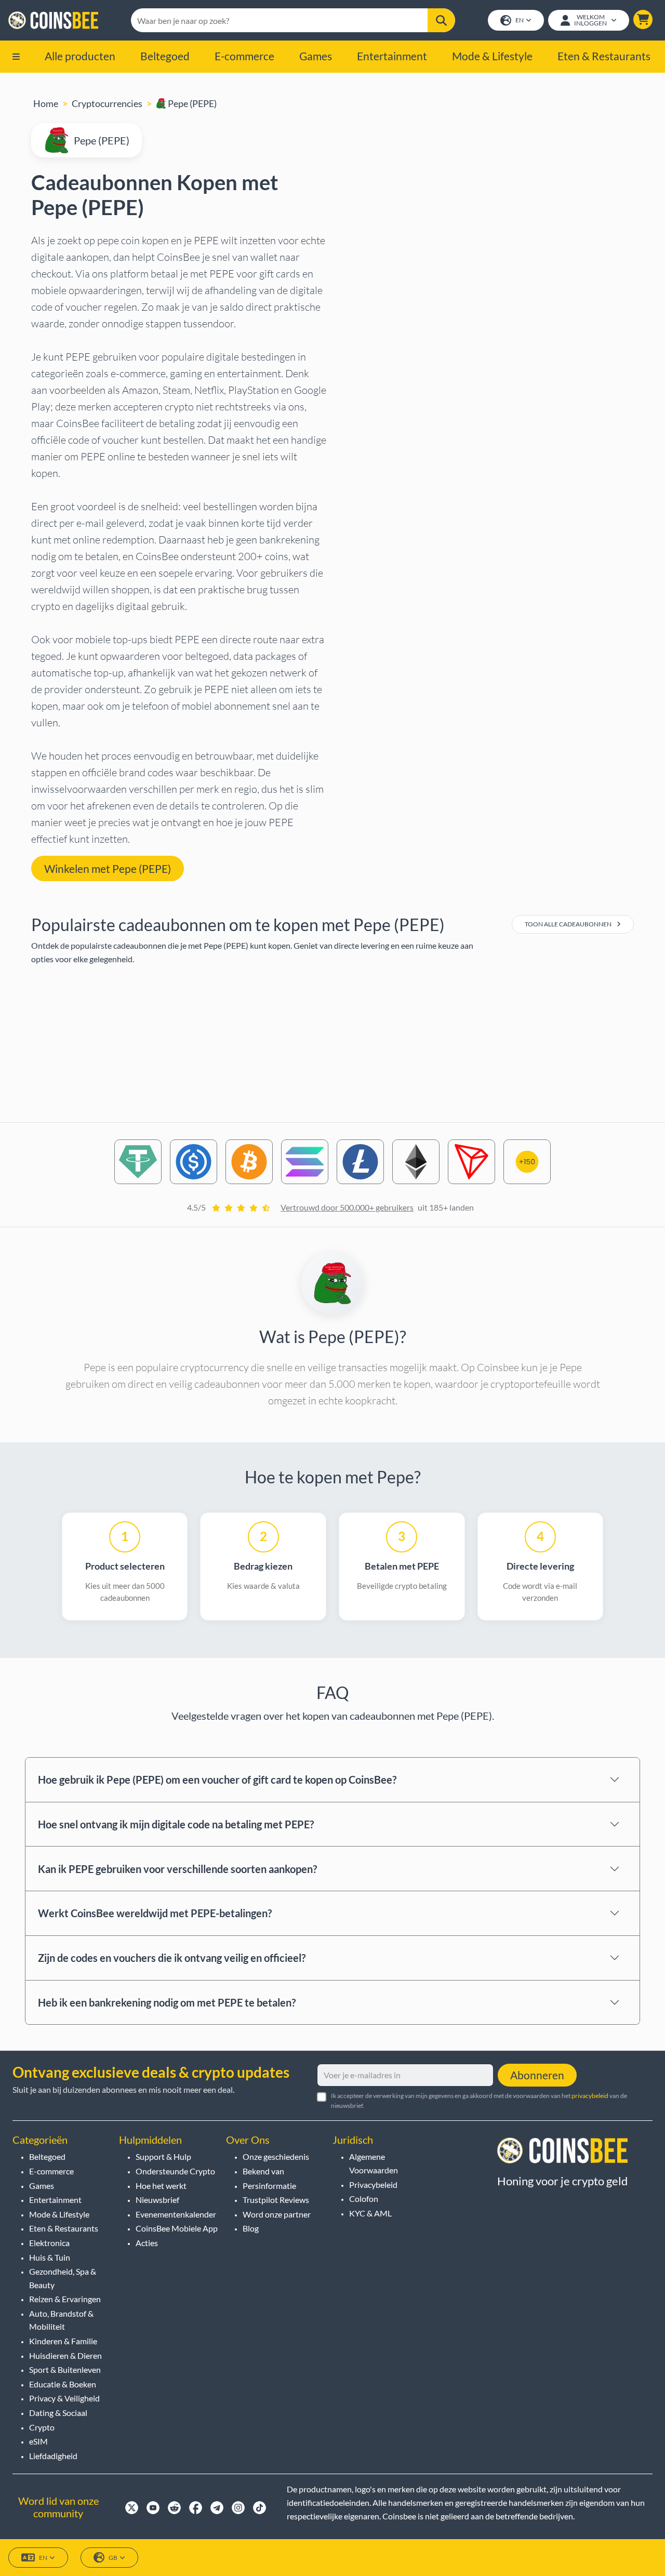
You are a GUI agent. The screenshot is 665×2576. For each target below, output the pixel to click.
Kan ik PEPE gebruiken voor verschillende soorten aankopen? (177, 1869)
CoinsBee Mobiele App (177, 2228)
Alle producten (80, 56)
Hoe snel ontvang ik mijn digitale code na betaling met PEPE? (176, 1824)
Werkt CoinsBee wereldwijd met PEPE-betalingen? (155, 1913)
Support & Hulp (163, 2156)
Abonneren (537, 2075)
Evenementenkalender (176, 2214)
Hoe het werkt (161, 2186)
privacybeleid (590, 2096)
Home (46, 103)
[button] (643, 19)
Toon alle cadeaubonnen (569, 924)
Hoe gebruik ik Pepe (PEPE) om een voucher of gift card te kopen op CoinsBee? (217, 1780)
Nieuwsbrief (157, 2200)
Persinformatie (269, 2186)
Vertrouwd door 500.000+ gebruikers (347, 1207)
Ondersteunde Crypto (175, 2171)
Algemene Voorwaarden (374, 2163)
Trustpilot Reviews (276, 2200)
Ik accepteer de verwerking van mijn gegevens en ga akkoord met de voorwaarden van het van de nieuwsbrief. (479, 2101)
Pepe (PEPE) (191, 103)
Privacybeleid (373, 2185)
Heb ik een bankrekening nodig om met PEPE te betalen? (167, 2002)
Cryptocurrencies (107, 103)
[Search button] (441, 20)
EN (520, 20)
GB (113, 2558)
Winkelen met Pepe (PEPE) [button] (108, 868)
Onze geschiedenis (276, 2156)
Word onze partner (277, 2214)
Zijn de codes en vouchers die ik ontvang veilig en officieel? (172, 1958)
